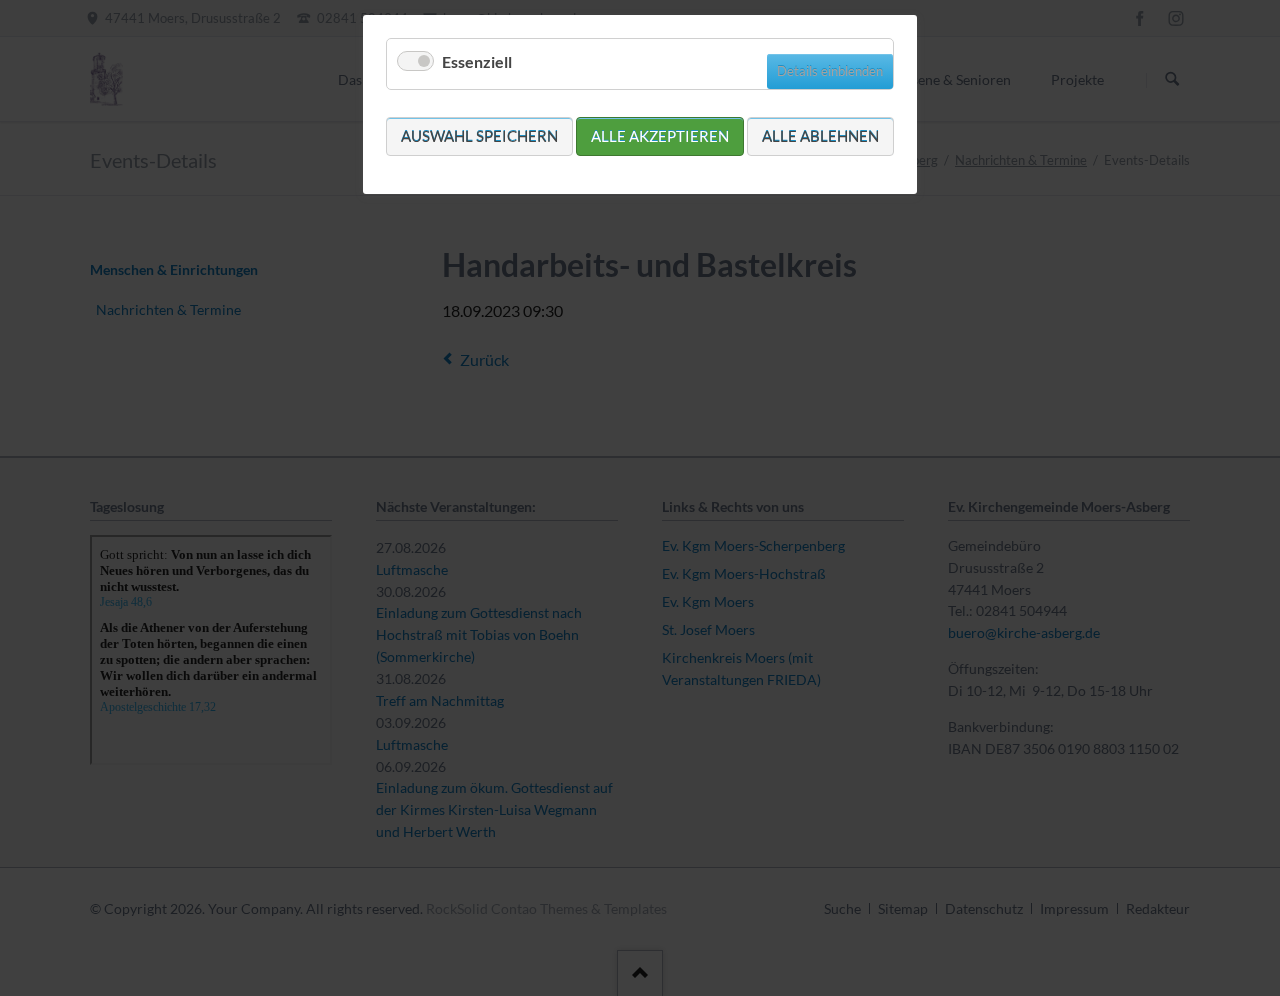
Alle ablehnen (820, 136)
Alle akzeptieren (660, 136)
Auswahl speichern (479, 136)
